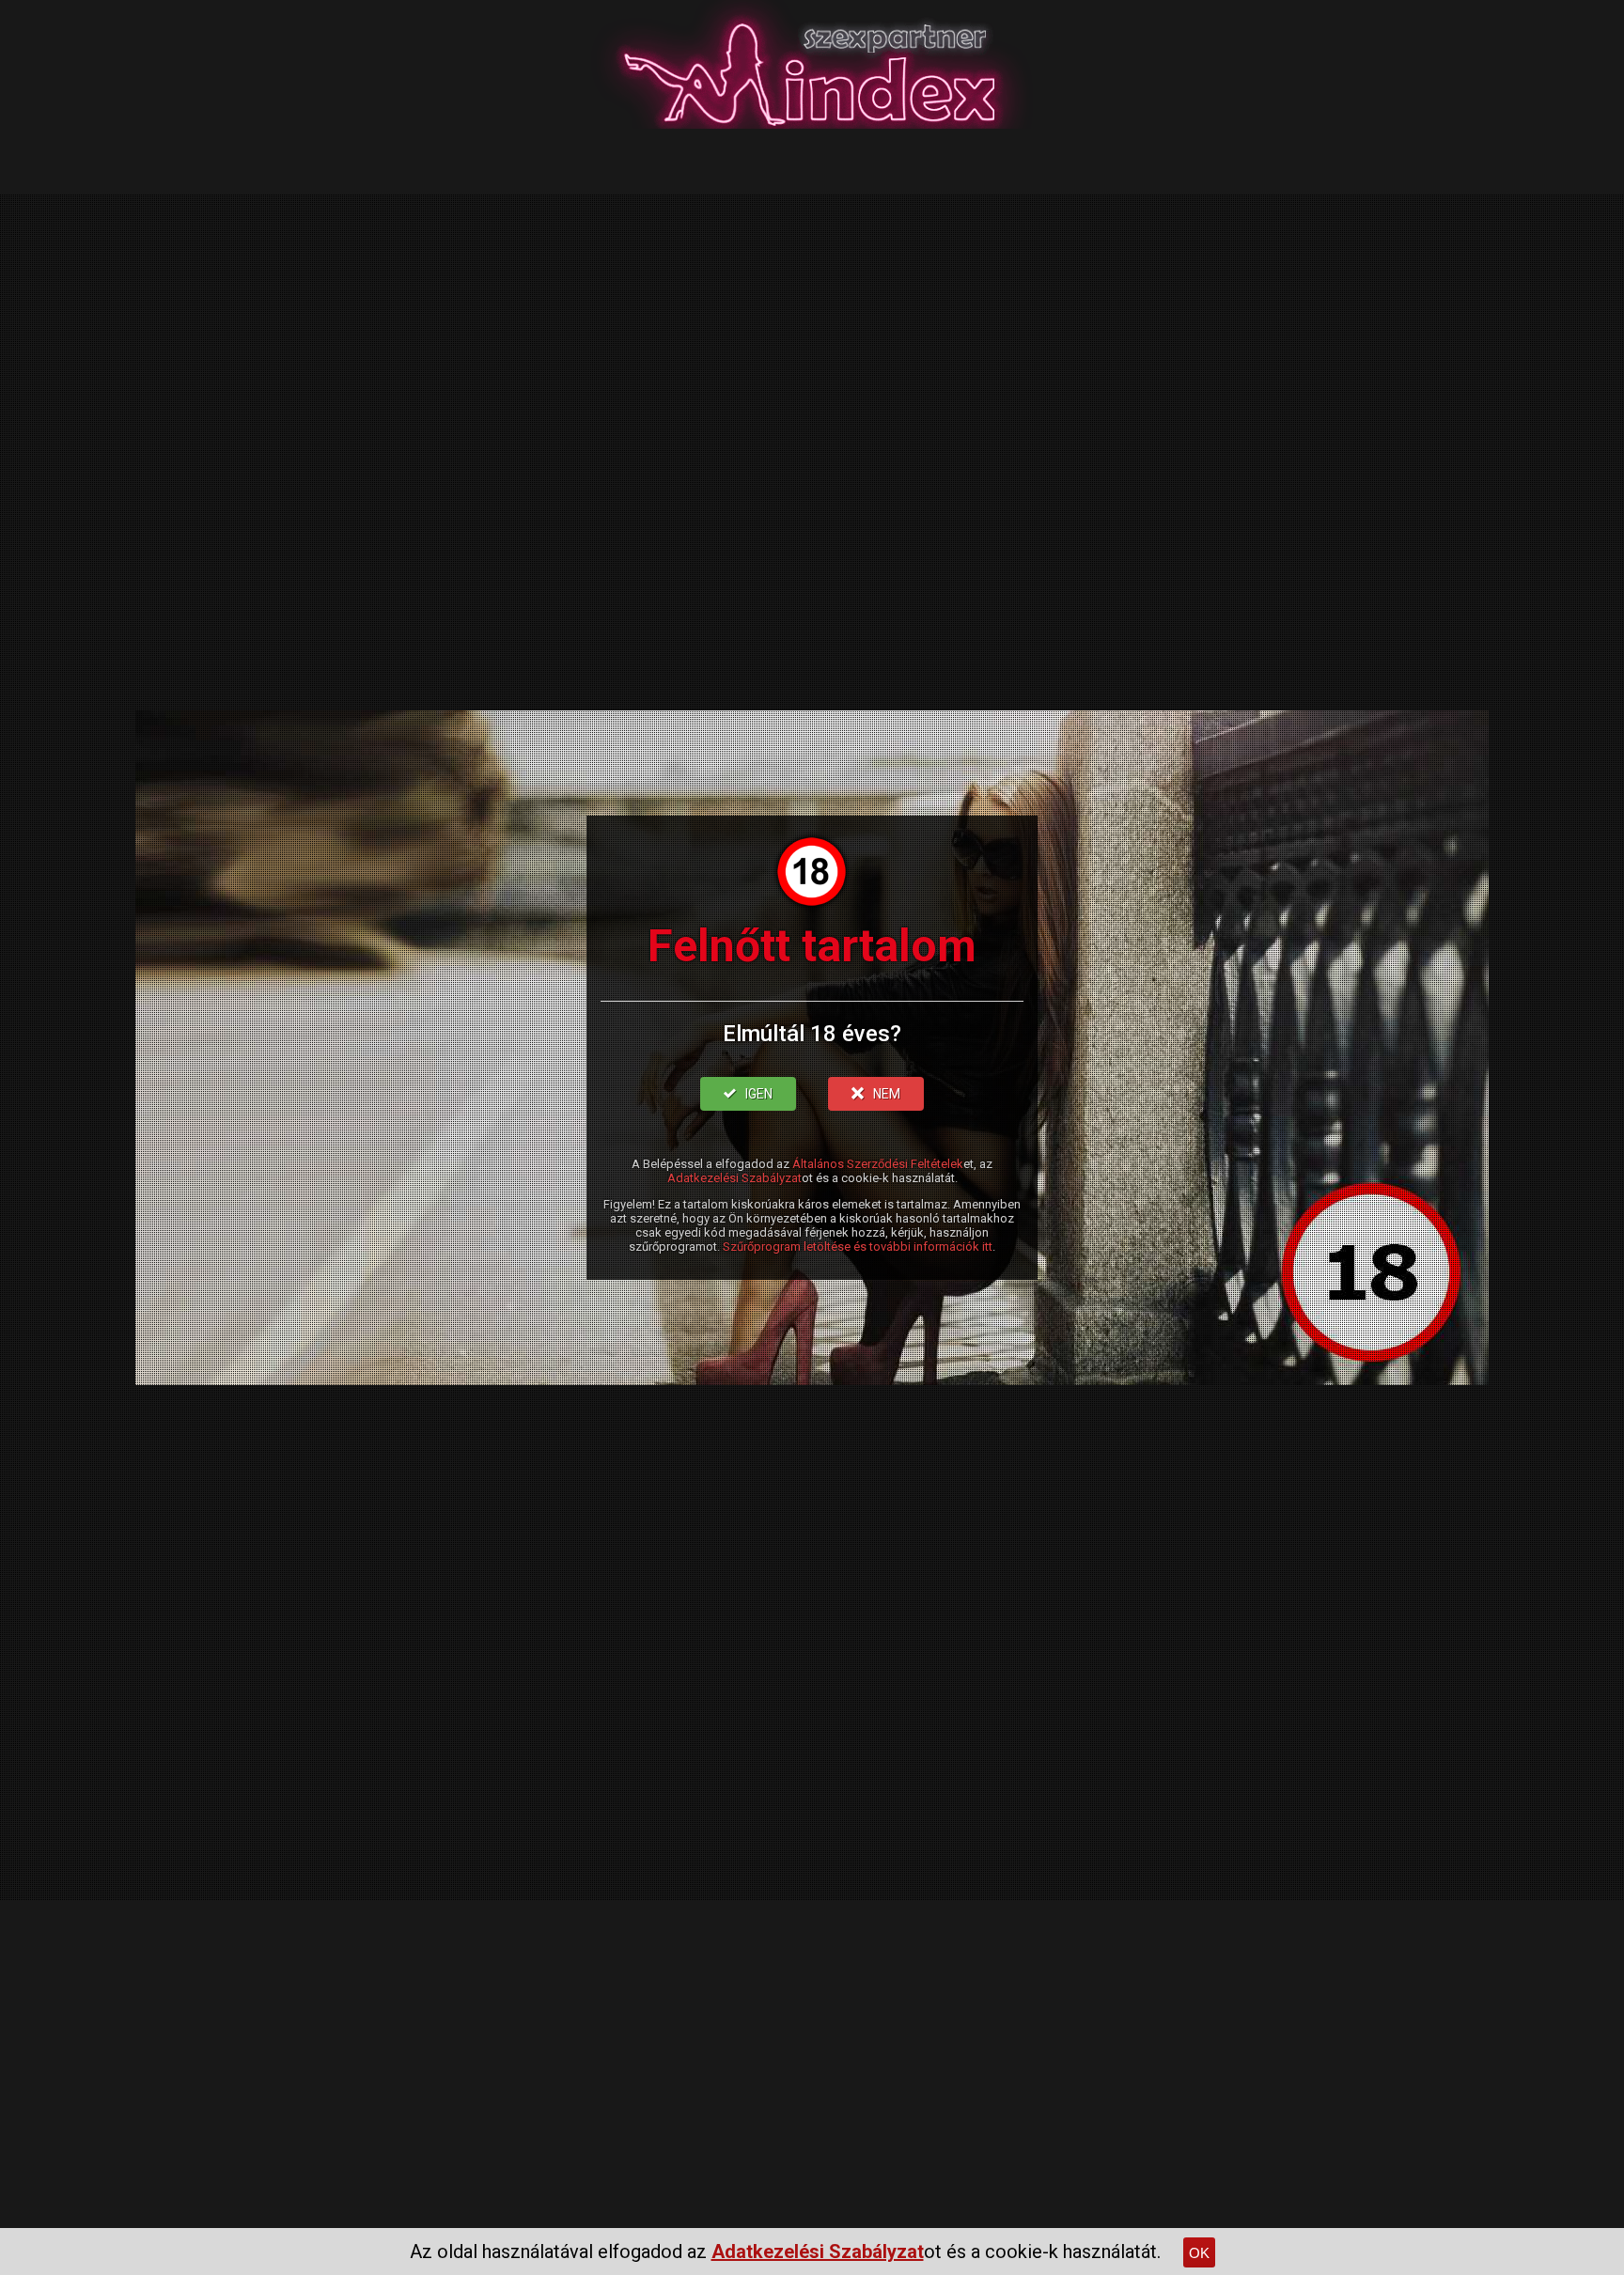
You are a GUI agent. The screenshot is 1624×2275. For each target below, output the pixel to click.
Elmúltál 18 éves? (812, 1034)
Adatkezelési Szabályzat (734, 1178)
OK (1199, 2253)
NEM (887, 1094)
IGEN (759, 1094)
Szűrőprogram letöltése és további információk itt (858, 1247)
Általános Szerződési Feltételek (878, 1164)
